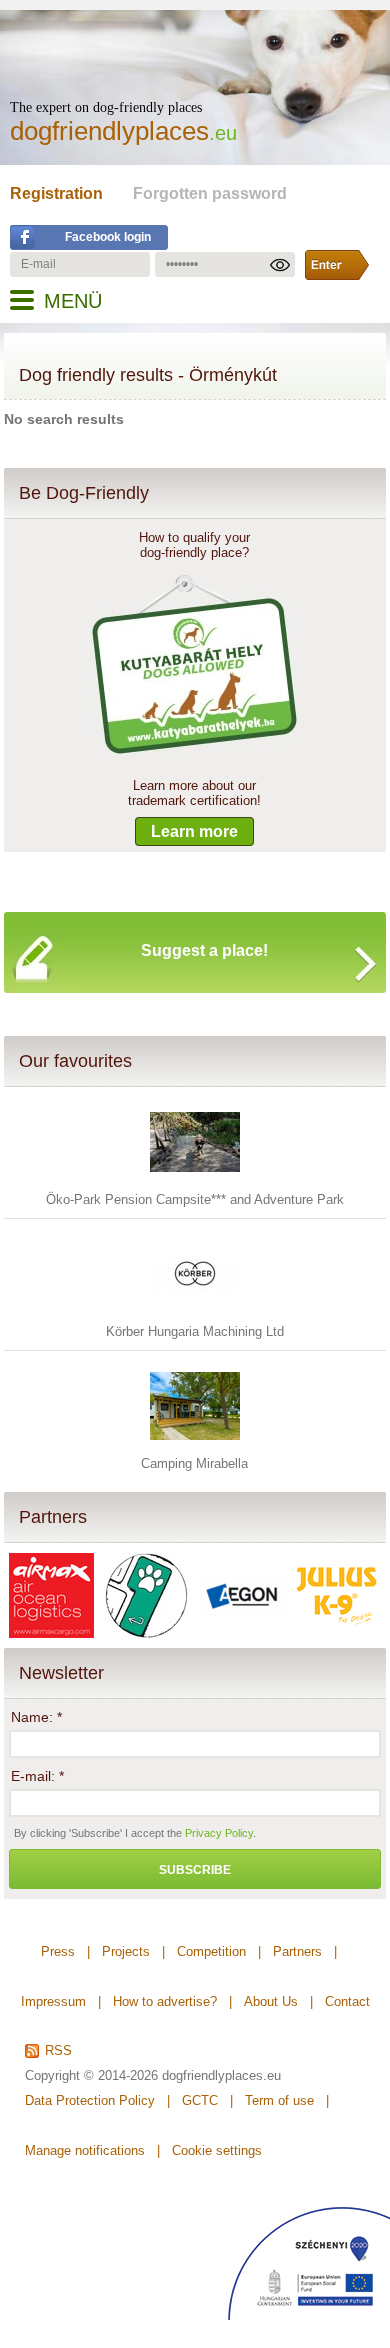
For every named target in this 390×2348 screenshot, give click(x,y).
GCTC (200, 2100)
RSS (58, 2051)
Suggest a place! (204, 950)
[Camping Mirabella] (195, 1446)
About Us (271, 2001)
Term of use (279, 2100)
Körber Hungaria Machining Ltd (195, 1331)
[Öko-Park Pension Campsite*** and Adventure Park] (195, 1182)
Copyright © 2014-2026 (91, 2075)
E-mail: (37, 1776)
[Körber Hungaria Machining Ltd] (195, 1314)
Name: (36, 1717)
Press (58, 1951)
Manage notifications (85, 2150)
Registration (56, 193)
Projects (126, 1951)
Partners (53, 1517)
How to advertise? (165, 2001)
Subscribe (195, 1870)
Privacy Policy (219, 1833)
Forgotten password (210, 193)
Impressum (53, 2001)
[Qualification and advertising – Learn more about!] (194, 755)
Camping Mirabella (194, 1463)
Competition (211, 1951)
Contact (347, 2001)
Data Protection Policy (90, 2100)
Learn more (194, 831)
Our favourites (75, 1061)
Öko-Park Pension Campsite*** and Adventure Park (195, 1199)
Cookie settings (217, 2150)
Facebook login (108, 237)
